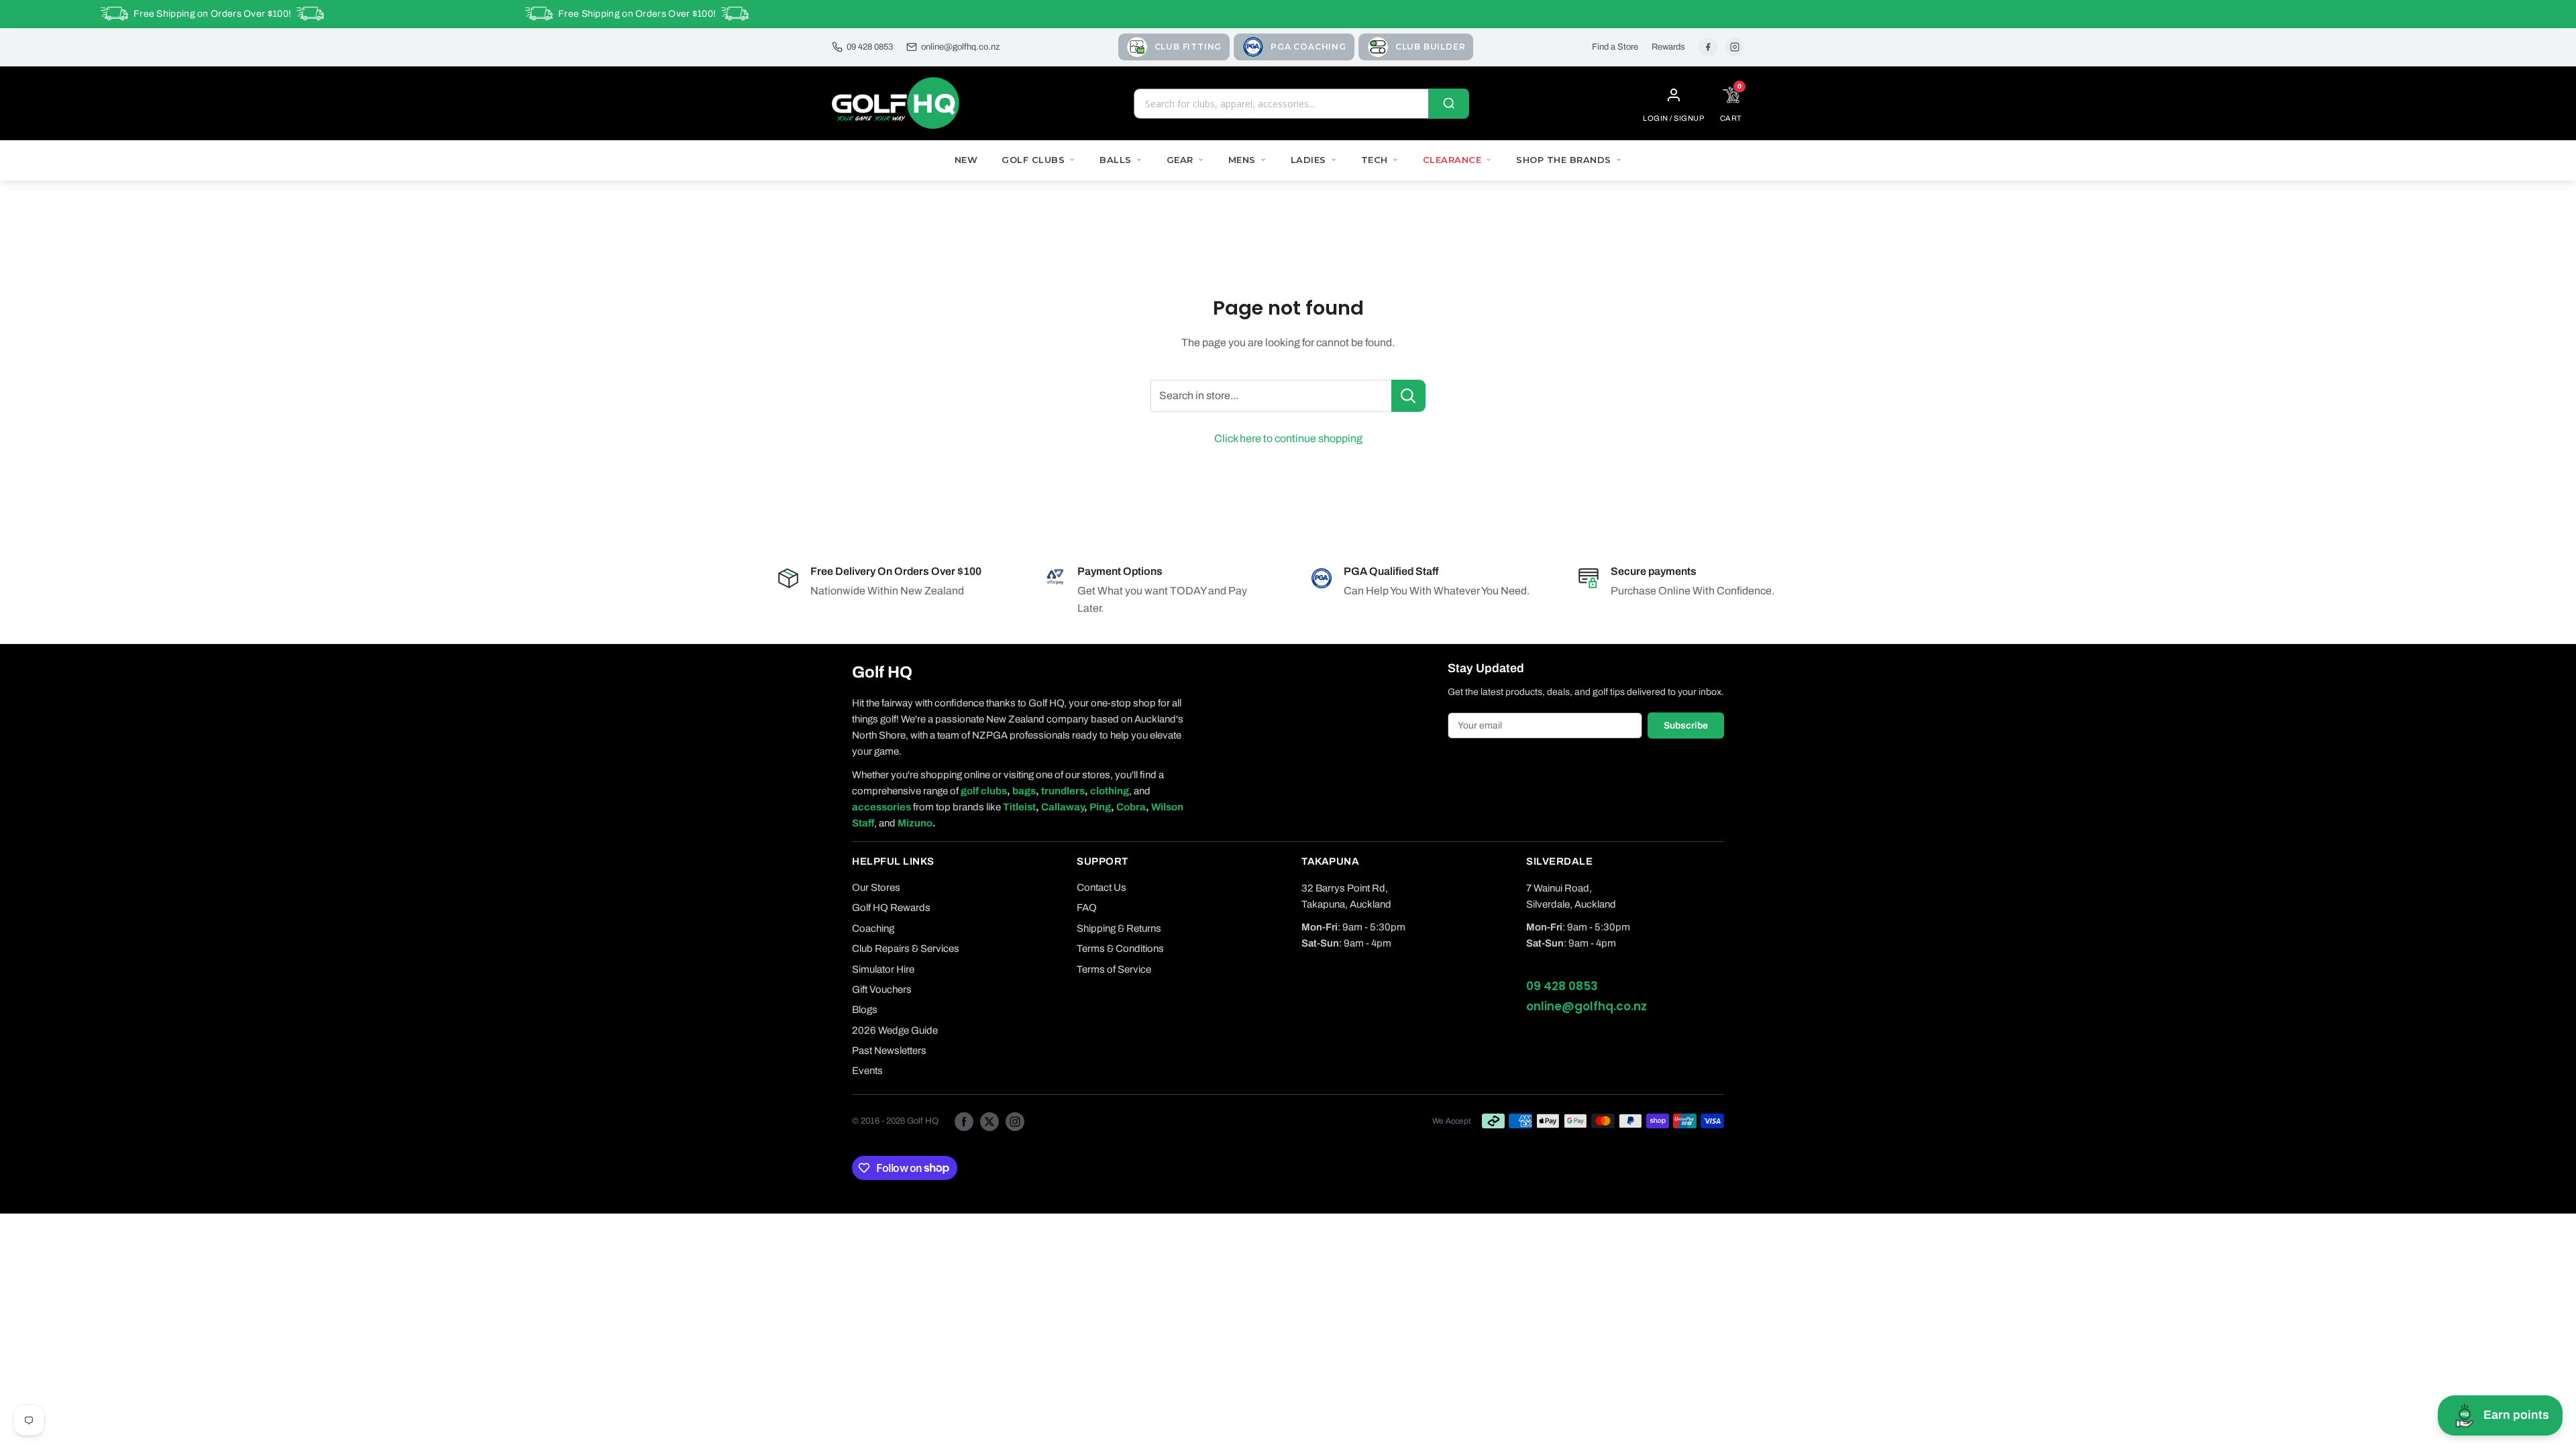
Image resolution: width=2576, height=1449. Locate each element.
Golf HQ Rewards (891, 908)
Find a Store (1615, 47)
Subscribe (1686, 726)
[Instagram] (1735, 47)
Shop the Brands (1564, 160)
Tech (1375, 160)
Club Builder (1431, 47)
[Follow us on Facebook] (964, 1121)
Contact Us (1102, 888)
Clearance (1452, 160)
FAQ (1087, 908)
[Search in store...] (1408, 396)
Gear (1180, 160)
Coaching (873, 928)
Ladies (1308, 160)
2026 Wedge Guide (895, 1030)
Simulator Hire (883, 969)
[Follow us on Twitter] (989, 1121)
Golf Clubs (1033, 160)
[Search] (1449, 104)
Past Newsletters (889, 1051)
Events (867, 1071)
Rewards (1668, 47)
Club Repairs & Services (906, 949)
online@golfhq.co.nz (960, 47)
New (966, 160)
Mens (1242, 160)
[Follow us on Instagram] (1015, 1121)
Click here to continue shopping (1288, 438)
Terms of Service (1114, 969)
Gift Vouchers (882, 989)
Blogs (865, 1010)
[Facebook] (1708, 47)
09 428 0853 (870, 47)
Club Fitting (1188, 47)
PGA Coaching (1308, 47)
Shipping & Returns (1119, 928)
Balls (1116, 160)
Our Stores (876, 888)
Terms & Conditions (1120, 949)
